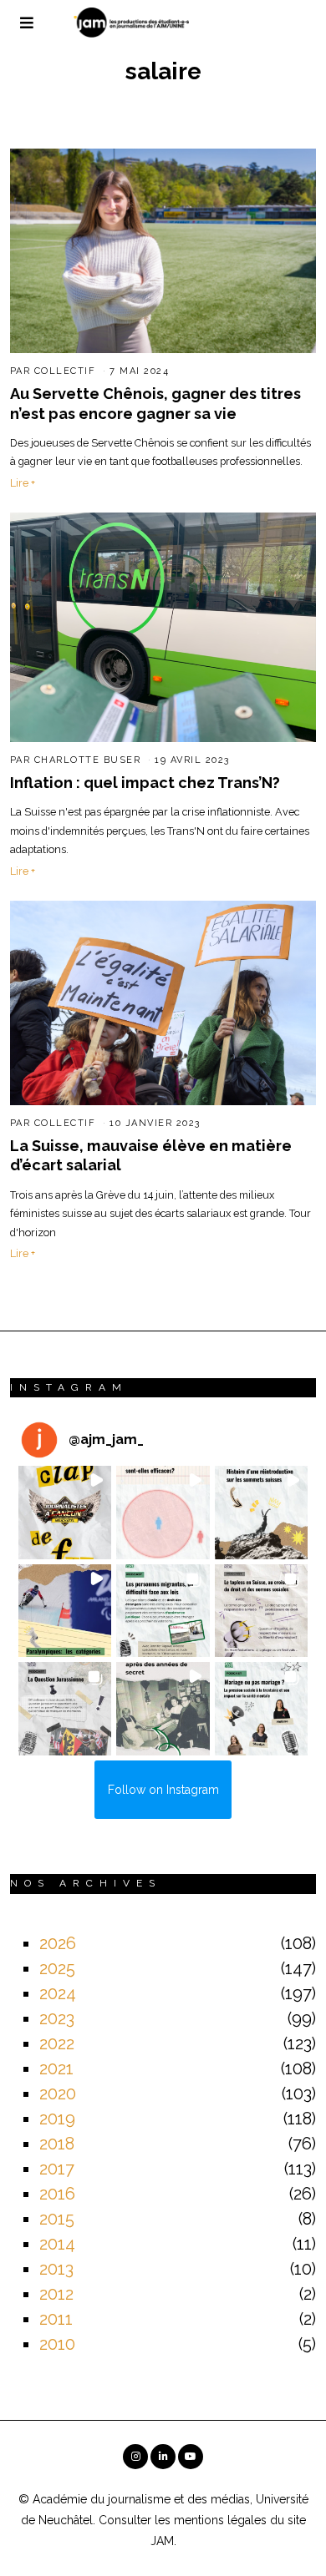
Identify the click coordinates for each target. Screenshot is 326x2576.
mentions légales (220, 2520)
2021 (56, 2068)
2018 (57, 2144)
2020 (58, 2094)
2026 (58, 1943)
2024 (58, 1993)
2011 (56, 2319)
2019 (57, 2119)
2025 (57, 1968)
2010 (57, 2344)
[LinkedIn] (163, 2457)
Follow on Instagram (163, 1790)
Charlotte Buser (88, 760)
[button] (65, 1513)
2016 (57, 2194)
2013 (56, 2269)
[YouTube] (191, 2457)
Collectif (65, 371)
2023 (57, 2018)
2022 (57, 2043)
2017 (57, 2169)
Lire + (23, 483)
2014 (57, 2244)
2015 (57, 2219)
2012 (56, 2294)
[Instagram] (135, 2457)
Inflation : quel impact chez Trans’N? (145, 783)
